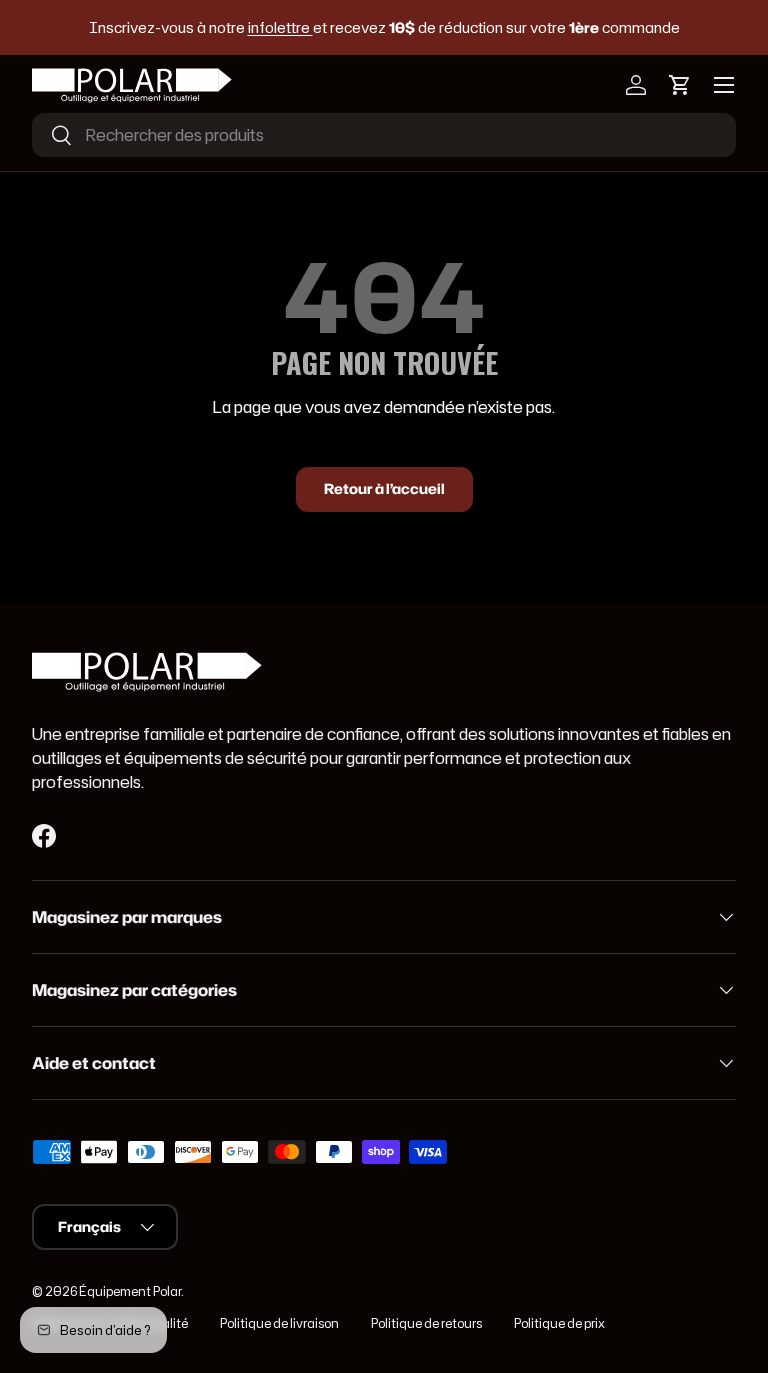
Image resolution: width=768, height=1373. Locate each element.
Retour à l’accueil (384, 489)
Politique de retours (426, 1323)
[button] (680, 85)
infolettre (280, 27)
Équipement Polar (130, 1291)
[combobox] (384, 135)
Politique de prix (559, 1323)
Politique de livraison (279, 1323)
